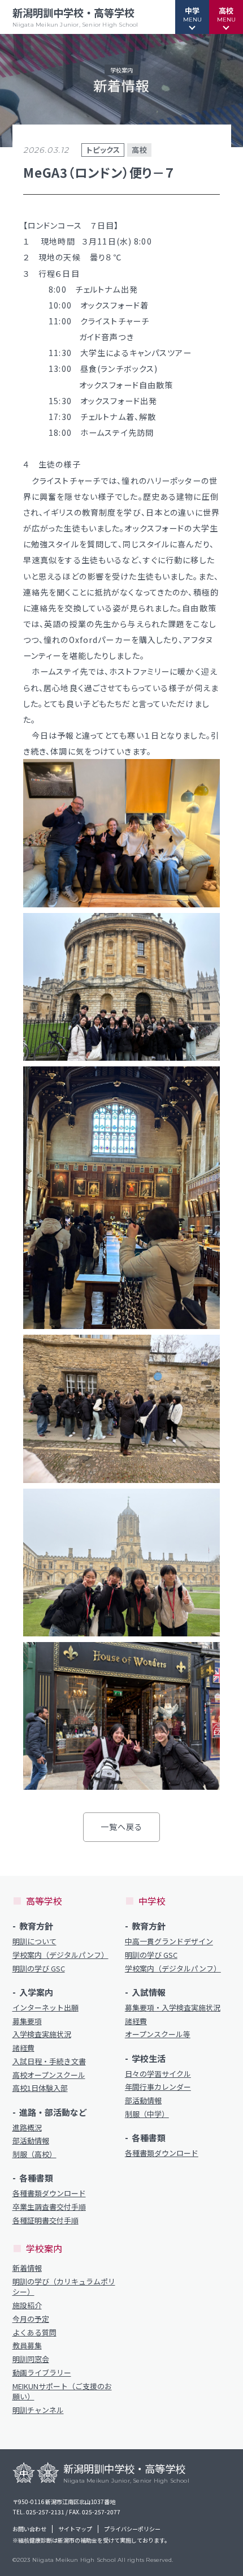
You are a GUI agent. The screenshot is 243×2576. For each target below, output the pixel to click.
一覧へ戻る (122, 1827)
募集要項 (27, 2021)
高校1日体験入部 (40, 2088)
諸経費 (23, 2048)
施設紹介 (27, 2305)
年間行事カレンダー (158, 2087)
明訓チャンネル (38, 2410)
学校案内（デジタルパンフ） (60, 1955)
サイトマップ (75, 2529)
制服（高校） (34, 2154)
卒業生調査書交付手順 (49, 2207)
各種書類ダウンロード (49, 2193)
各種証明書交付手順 (45, 2221)
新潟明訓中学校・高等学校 (75, 17)
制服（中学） (147, 2114)
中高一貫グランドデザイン (169, 1941)
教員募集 (27, 2346)
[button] (192, 17)
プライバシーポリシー (132, 2529)
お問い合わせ (29, 2529)
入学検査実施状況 (42, 2034)
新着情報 (27, 2268)
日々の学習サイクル (158, 2074)
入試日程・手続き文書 (49, 2061)
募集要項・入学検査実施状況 (173, 2008)
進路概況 (27, 2128)
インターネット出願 (45, 2008)
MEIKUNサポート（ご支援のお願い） (62, 2391)
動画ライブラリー (42, 2373)
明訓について (34, 1941)
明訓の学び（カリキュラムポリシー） (64, 2287)
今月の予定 (31, 2319)
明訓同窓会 (31, 2359)
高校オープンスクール (49, 2075)
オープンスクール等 (158, 2034)
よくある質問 (34, 2333)
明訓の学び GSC (39, 1969)
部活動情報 (31, 2141)
